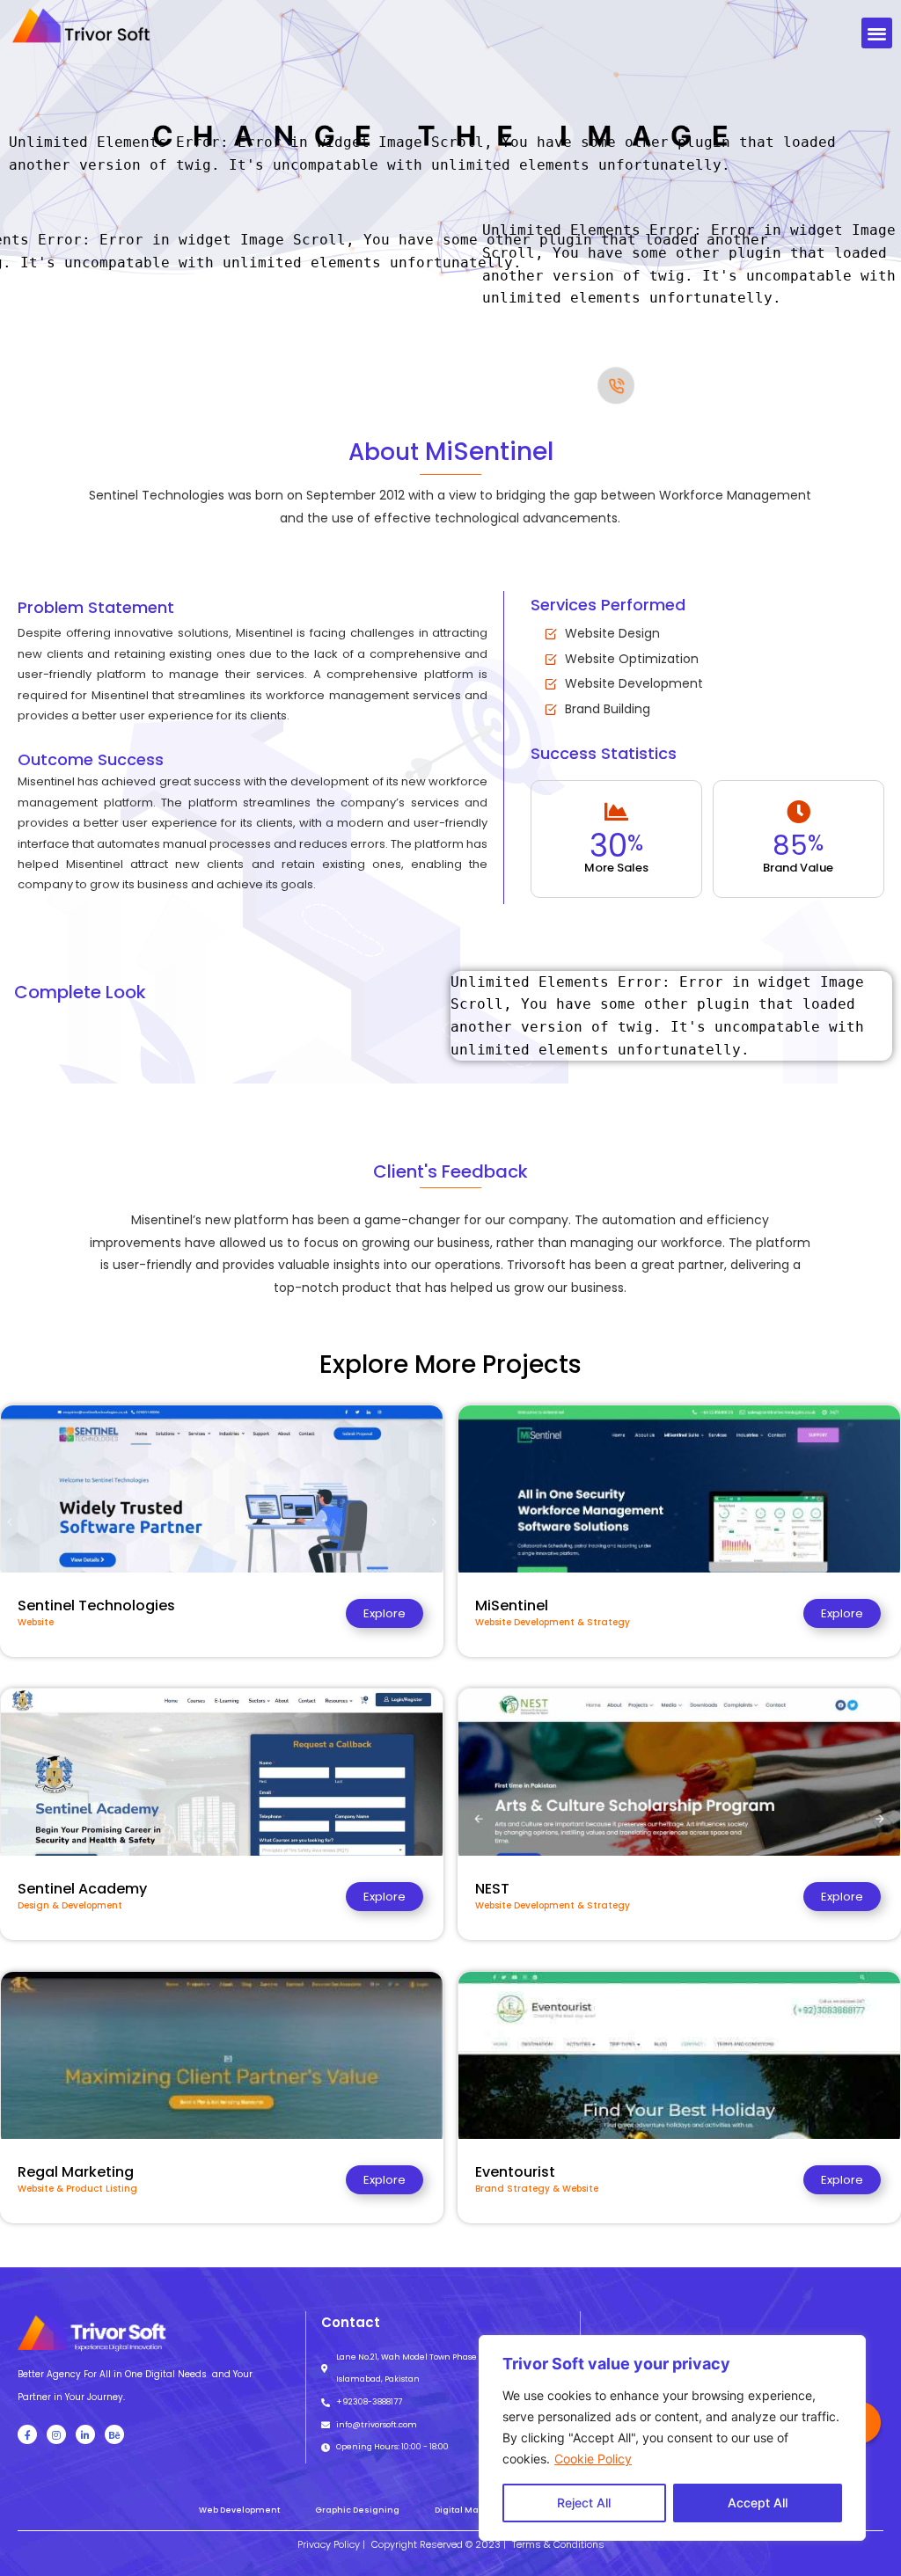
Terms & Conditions (558, 2544)
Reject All (584, 2503)
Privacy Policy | (331, 2544)
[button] (877, 33)
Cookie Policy (593, 2459)
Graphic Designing (357, 2510)
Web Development (239, 2510)
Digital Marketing (472, 2510)
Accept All (758, 2503)
